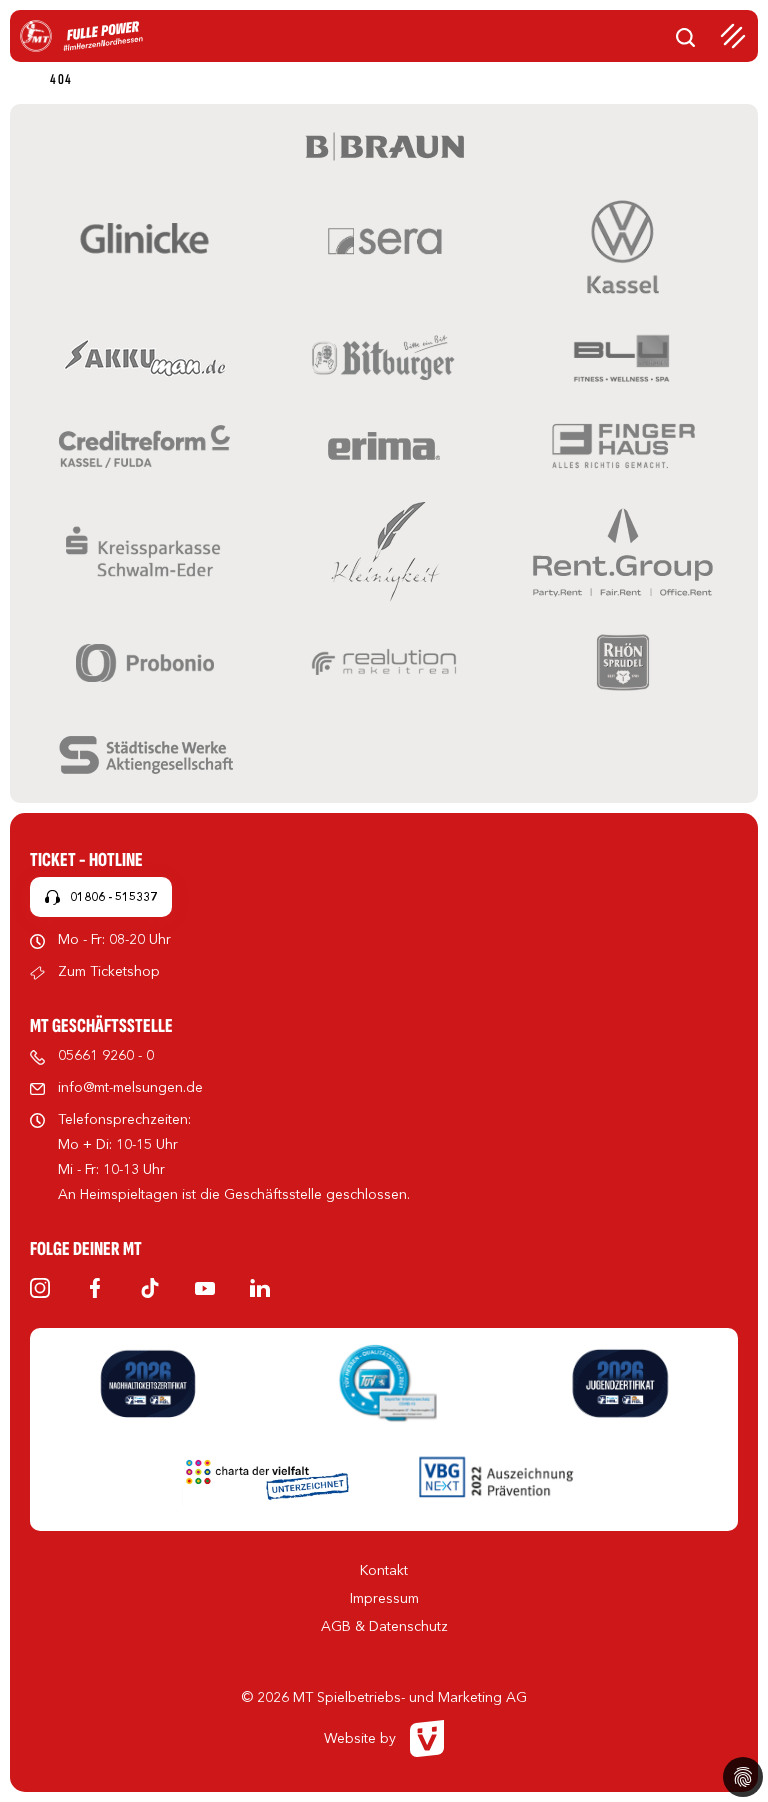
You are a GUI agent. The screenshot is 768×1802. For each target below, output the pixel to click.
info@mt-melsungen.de (130, 1087)
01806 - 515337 (113, 896)
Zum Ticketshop (109, 971)
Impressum (384, 1598)
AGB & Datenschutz (384, 1626)
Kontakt (384, 1570)
